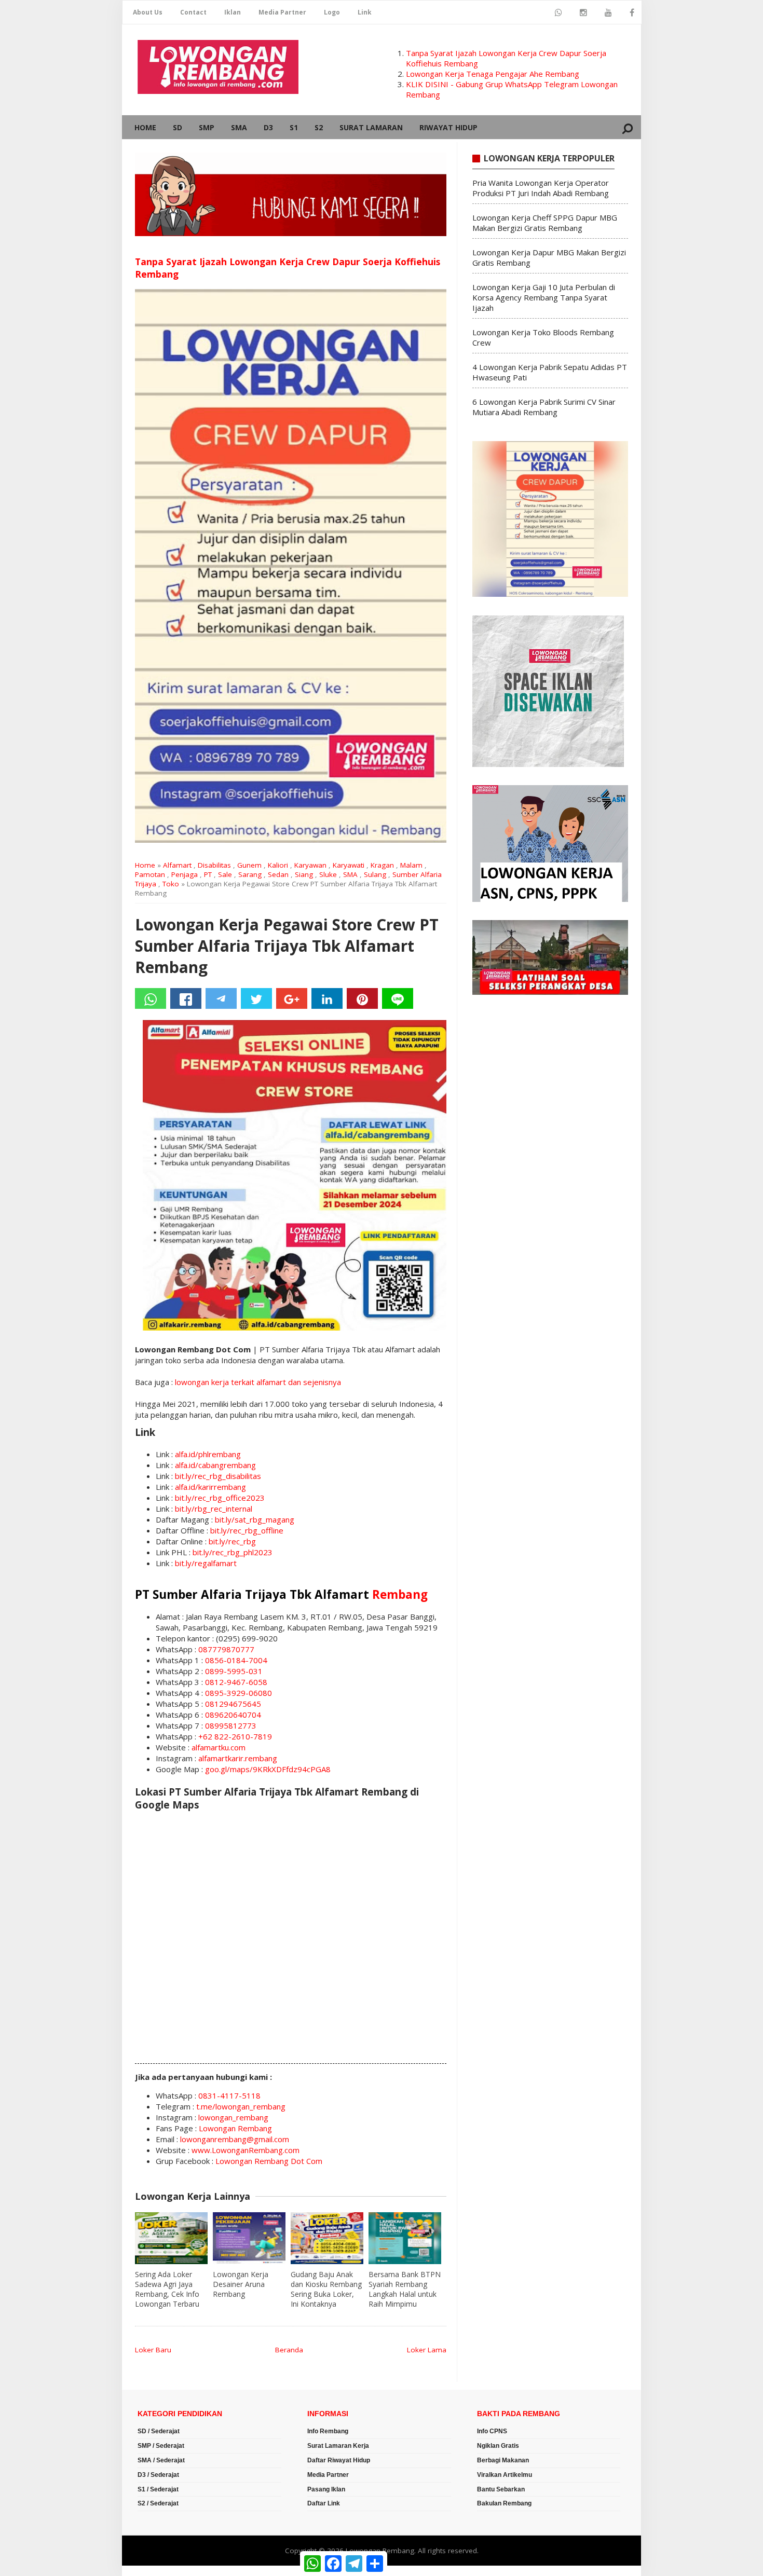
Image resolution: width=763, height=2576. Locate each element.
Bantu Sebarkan (501, 2489)
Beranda (289, 2350)
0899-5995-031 (234, 1671)
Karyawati (349, 865)
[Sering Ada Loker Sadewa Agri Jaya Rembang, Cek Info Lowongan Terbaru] (171, 2238)
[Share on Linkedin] (327, 998)
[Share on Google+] (292, 998)
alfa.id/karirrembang (210, 1487)
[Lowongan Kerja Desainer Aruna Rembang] (249, 2238)
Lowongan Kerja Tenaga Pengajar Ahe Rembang (493, 74)
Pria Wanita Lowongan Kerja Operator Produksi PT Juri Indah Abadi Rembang (541, 188)
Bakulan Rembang (504, 2503)
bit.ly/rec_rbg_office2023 (220, 1498)
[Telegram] (221, 998)
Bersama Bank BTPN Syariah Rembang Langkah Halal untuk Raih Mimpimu (405, 2289)
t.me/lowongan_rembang (241, 2106)
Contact (193, 12)
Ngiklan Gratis (498, 2446)
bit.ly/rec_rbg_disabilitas (218, 1476)
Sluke (328, 874)
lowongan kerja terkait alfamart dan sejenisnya (258, 1382)
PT (208, 874)
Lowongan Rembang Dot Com (269, 2161)
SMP (207, 127)
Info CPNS (492, 2431)
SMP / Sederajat (161, 2446)
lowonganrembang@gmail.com (235, 2139)
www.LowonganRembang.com (246, 2150)
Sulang (375, 874)
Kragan (382, 865)
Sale (225, 874)
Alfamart (177, 865)
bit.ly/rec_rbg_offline (247, 1530)
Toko (171, 884)
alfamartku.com (219, 1747)
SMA (239, 127)
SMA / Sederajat (161, 2460)
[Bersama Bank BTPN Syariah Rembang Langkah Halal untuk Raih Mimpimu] (405, 2238)
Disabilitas (214, 865)
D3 (268, 127)
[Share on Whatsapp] (151, 998)
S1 (294, 127)
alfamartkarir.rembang (238, 1758)
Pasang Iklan (326, 2489)
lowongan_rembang (233, 2117)
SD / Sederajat (159, 2431)
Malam (411, 865)
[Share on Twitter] (256, 998)
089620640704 (233, 1715)
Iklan (233, 12)
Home (145, 127)
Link (365, 12)
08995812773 (231, 1725)
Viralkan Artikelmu (505, 2475)
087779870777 (226, 1649)
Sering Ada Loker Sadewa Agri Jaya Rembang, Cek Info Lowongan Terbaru (167, 2289)
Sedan (278, 874)
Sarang (250, 874)
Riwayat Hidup (448, 127)
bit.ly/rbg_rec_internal (214, 1509)
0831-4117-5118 (229, 2095)
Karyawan (310, 865)
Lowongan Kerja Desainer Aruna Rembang (241, 2284)
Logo (332, 12)
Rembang (400, 1594)
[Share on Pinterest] (362, 998)
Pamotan (150, 874)
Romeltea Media (151, 2571)
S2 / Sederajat (158, 2503)
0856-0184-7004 (236, 1660)
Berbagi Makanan (503, 2460)
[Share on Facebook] (186, 998)
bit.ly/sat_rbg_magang (255, 1519)
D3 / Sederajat (158, 2475)
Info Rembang (328, 2431)
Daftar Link (324, 2503)
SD (178, 127)
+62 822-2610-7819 (235, 1736)
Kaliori (278, 865)
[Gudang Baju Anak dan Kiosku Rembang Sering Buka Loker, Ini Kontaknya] (327, 2238)
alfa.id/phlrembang (208, 1454)
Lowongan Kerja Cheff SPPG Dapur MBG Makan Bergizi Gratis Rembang (545, 223)
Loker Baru (153, 2350)
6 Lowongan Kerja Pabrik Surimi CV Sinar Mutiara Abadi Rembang (544, 407)
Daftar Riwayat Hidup (339, 2460)
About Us (148, 12)
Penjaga (185, 874)
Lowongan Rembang (235, 2128)
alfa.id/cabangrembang (215, 1465)
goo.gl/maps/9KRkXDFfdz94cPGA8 (268, 1769)
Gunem (249, 865)
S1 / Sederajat (158, 2489)
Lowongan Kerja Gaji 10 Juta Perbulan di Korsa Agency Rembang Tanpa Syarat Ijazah (544, 297)
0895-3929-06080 (239, 1693)
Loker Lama (427, 2350)
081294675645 (233, 1704)
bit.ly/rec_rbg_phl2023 (233, 1552)
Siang (304, 874)
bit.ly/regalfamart (206, 1563)
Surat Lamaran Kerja (338, 2446)
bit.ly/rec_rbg (232, 1541)
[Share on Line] (398, 998)
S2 (319, 127)
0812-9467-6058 (236, 1682)
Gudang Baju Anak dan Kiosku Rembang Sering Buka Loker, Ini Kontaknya (326, 2289)
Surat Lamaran (371, 127)
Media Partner (282, 12)
